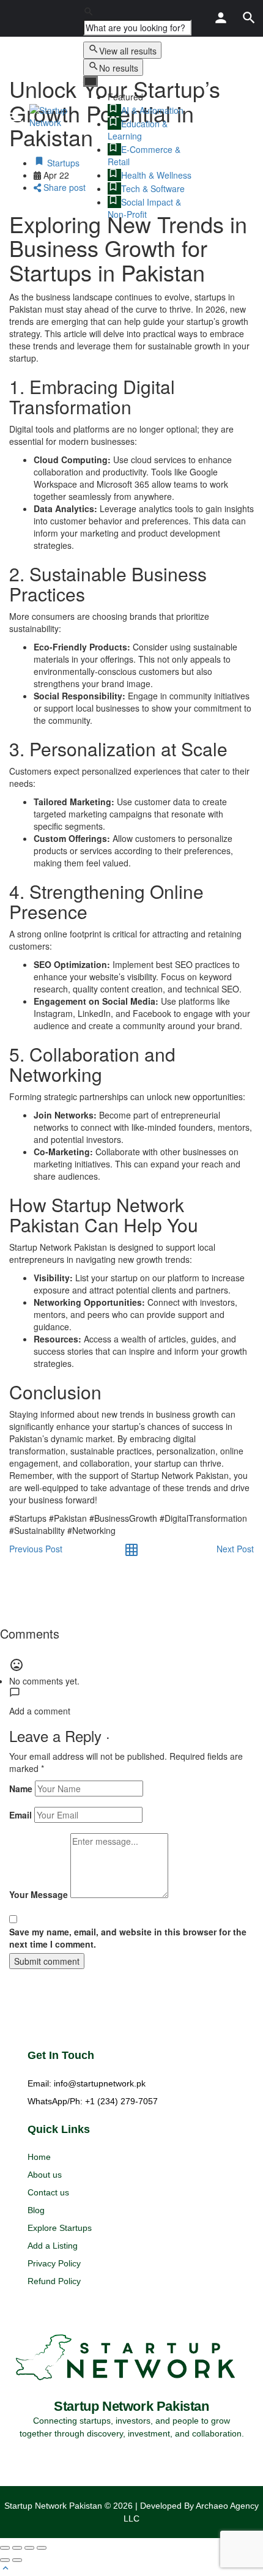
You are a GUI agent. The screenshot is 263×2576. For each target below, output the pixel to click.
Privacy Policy (54, 2263)
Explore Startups (60, 2228)
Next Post (235, 1549)
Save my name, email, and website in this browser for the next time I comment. (128, 1938)
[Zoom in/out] (42, 2548)
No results (119, 68)
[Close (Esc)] (5, 2548)
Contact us (48, 2192)
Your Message (39, 1894)
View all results (128, 51)
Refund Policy (54, 2281)
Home (39, 2157)
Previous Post (36, 1549)
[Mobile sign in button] (221, 18)
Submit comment (47, 1961)
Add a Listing (53, 2246)
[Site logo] (52, 116)
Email (20, 1815)
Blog (36, 2210)
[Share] (17, 2548)
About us (45, 2175)
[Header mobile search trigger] (249, 18)
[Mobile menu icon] (15, 116)
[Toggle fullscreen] (29, 2548)
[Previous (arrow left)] (5, 2560)
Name (21, 1789)
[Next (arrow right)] (17, 2560)
